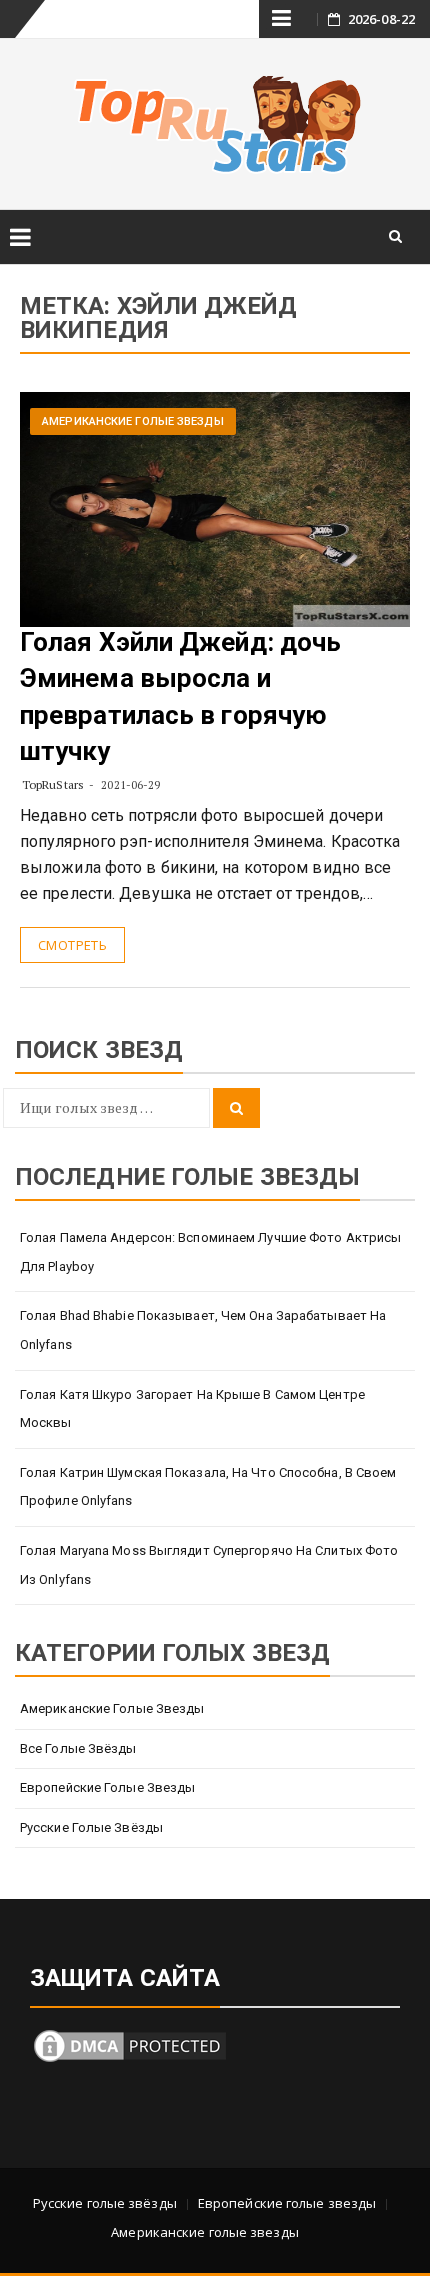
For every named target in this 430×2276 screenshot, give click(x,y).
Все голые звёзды (78, 1748)
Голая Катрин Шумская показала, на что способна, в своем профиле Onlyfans (208, 1487)
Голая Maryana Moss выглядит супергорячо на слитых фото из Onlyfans (209, 1565)
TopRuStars (53, 784)
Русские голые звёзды (91, 1827)
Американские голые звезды (133, 421)
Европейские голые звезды (107, 1787)
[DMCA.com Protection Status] (130, 2044)
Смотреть (72, 945)
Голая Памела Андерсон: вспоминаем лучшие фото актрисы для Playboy (210, 1252)
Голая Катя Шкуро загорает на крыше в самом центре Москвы (192, 1409)
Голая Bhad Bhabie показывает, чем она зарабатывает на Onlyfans (203, 1330)
